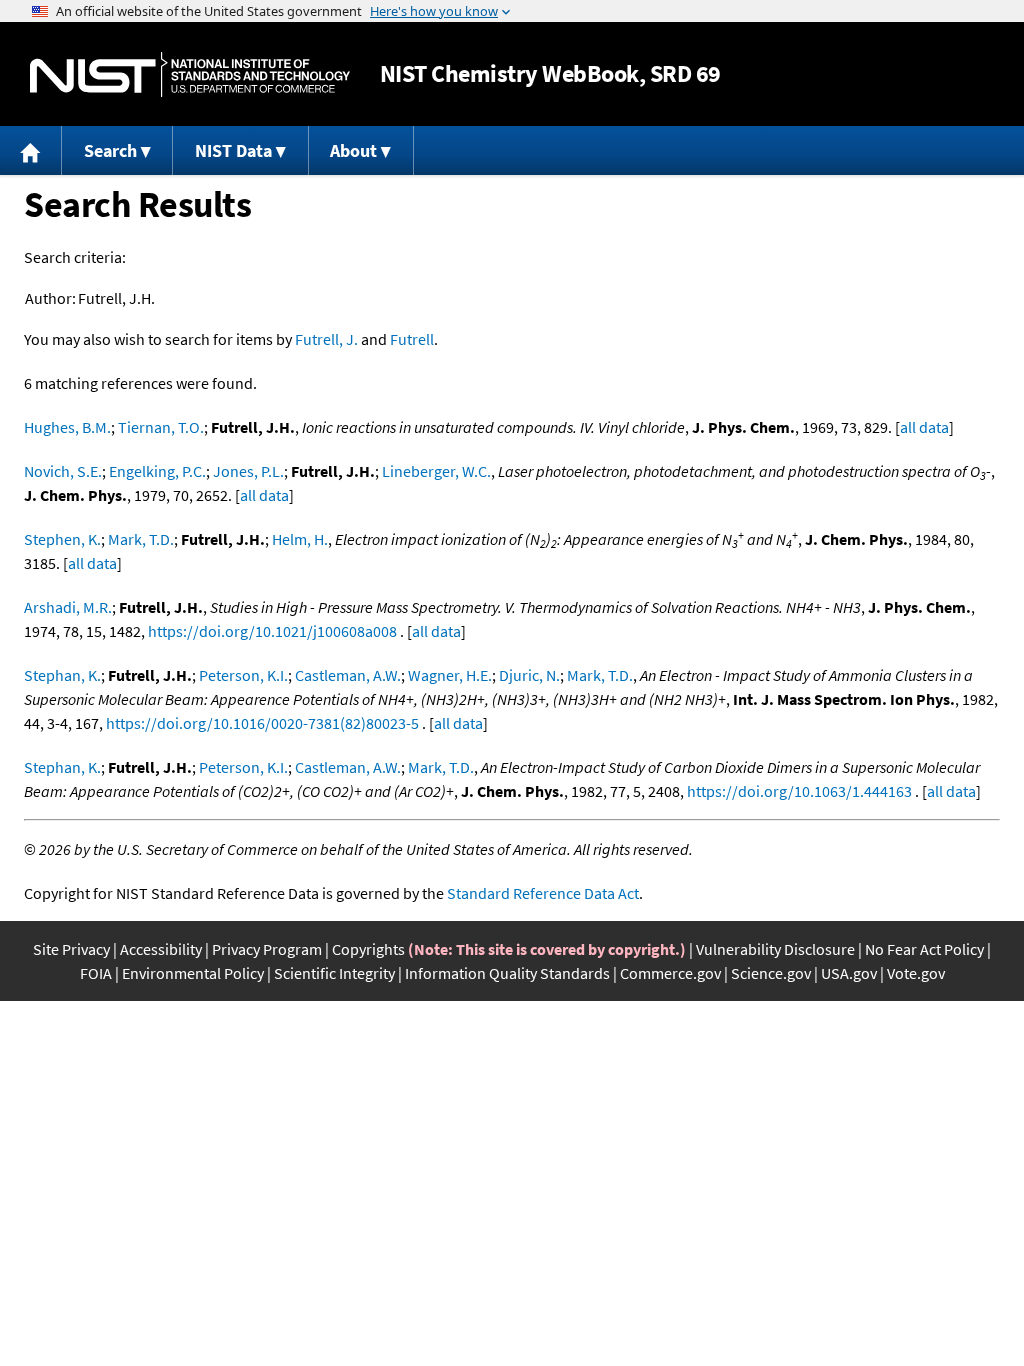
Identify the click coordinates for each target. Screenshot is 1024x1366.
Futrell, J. (326, 339)
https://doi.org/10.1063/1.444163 (799, 791)
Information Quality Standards (507, 973)
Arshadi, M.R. (68, 607)
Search (110, 150)
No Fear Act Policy (924, 949)
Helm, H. (300, 539)
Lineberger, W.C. (436, 471)
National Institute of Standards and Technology (190, 74)
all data (924, 427)
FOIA (96, 973)
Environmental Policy (193, 973)
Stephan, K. (62, 675)
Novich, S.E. (63, 471)
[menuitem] (31, 150)
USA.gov (849, 973)
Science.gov (771, 973)
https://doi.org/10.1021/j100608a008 (272, 631)
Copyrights (368, 949)
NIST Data (233, 150)
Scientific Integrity (334, 973)
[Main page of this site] (31, 150)
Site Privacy (71, 949)
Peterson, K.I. (243, 675)
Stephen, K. (62, 539)
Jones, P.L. (248, 471)
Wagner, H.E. (450, 675)
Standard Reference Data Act (543, 893)
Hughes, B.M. (67, 427)
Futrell (412, 339)
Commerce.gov (670, 973)
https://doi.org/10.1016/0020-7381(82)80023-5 (262, 723)
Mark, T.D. (141, 539)
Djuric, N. (529, 675)
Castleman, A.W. (348, 675)
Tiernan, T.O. (161, 427)
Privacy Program (267, 949)
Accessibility (161, 949)
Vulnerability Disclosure (775, 949)
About (353, 150)
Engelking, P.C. (157, 471)
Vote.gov (916, 973)
